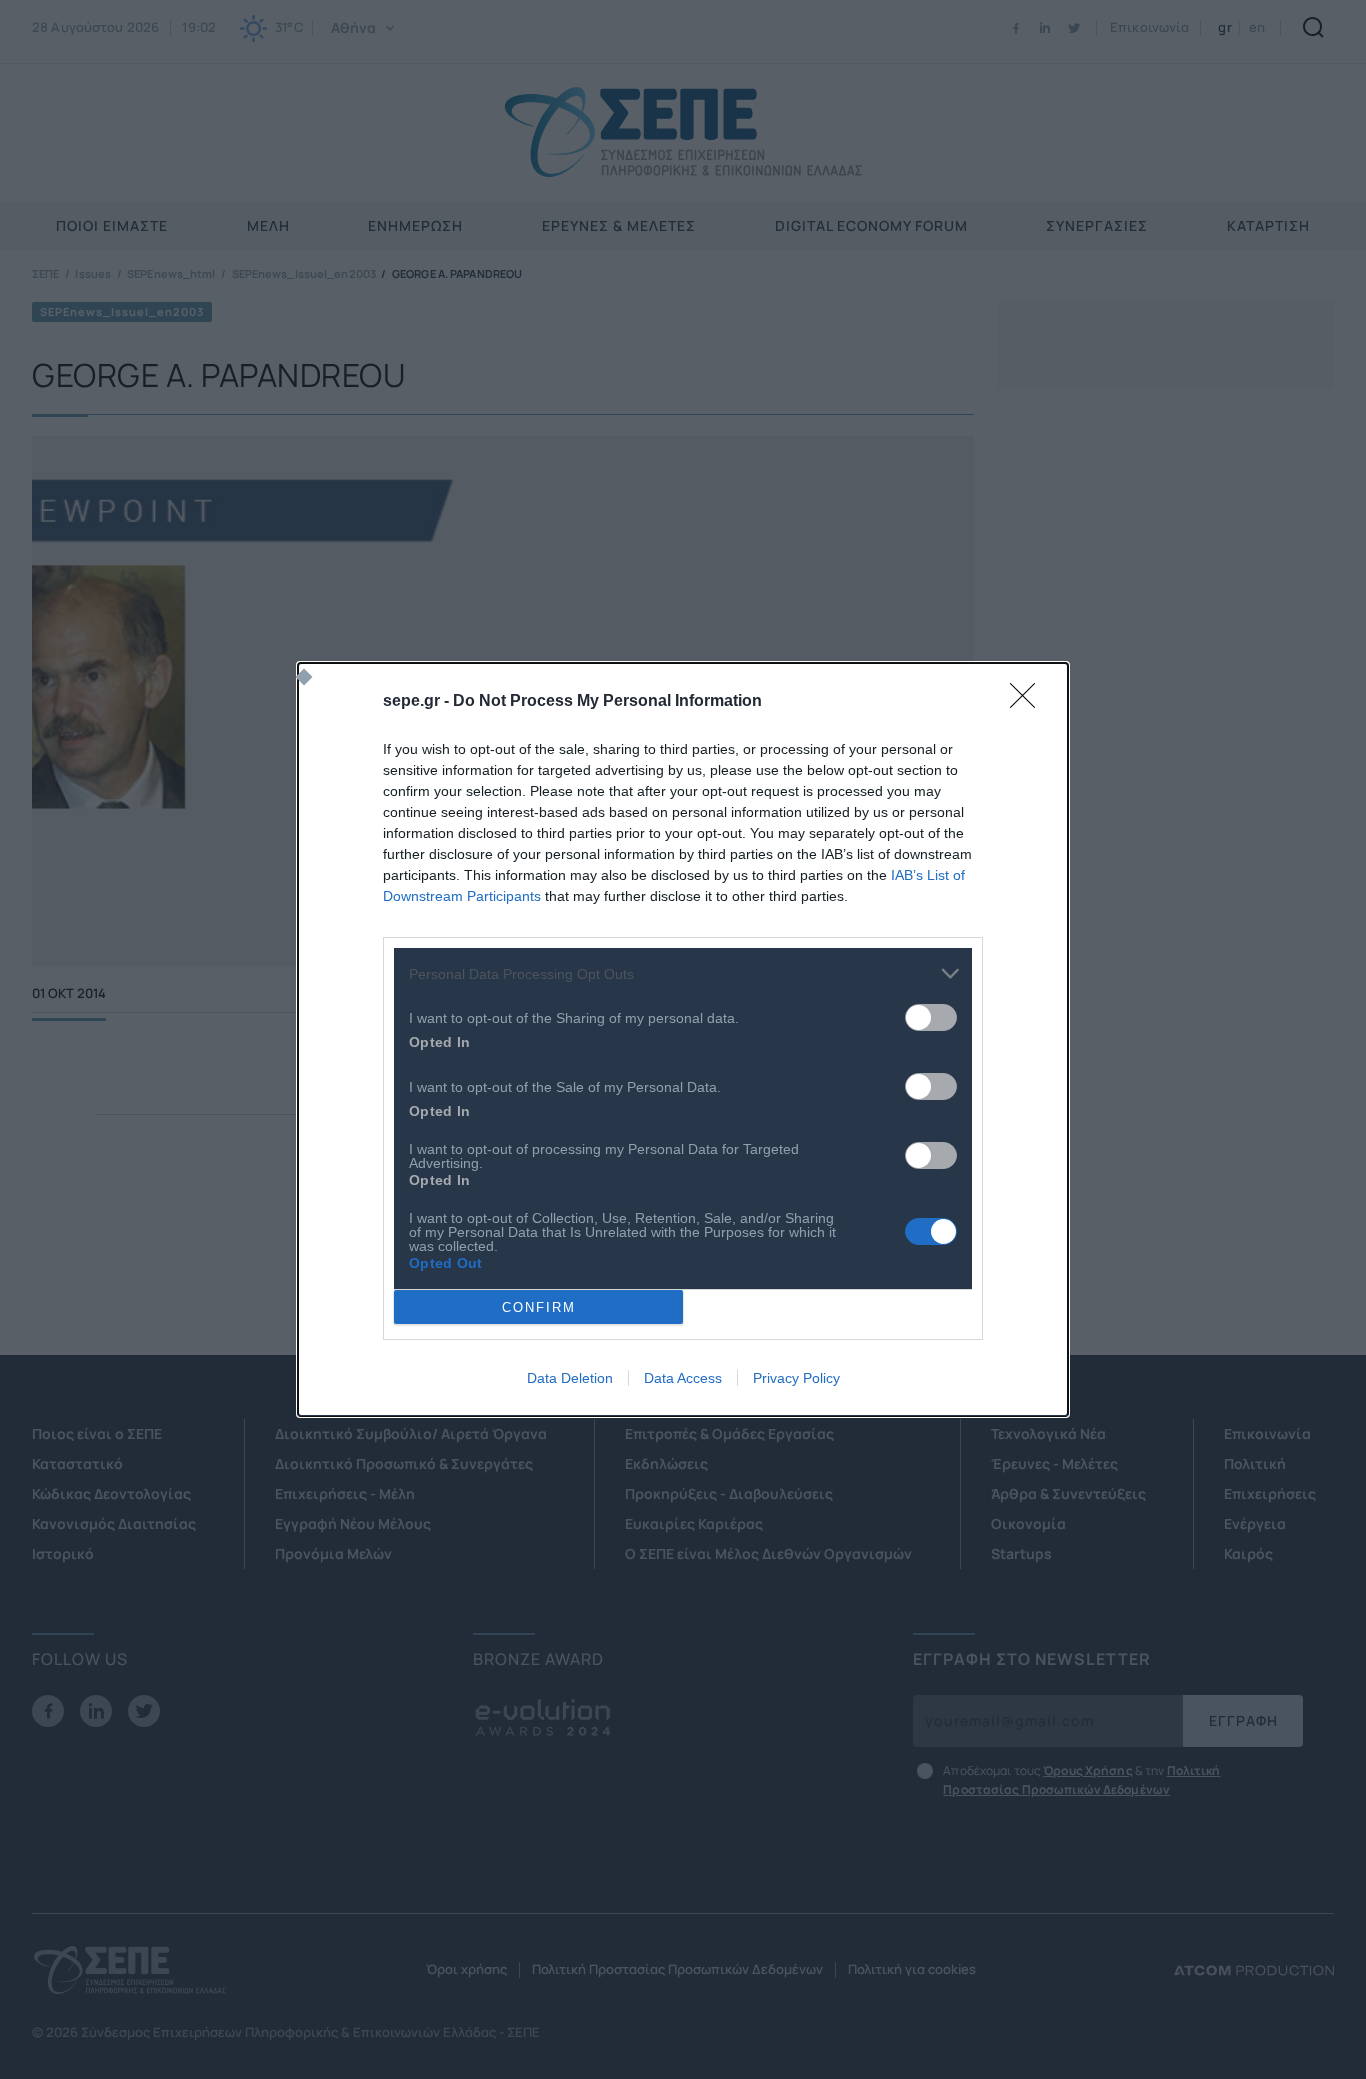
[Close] (1029, 702)
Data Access (683, 1378)
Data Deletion (570, 1378)
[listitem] (683, 973)
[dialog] (683, 1039)
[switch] (931, 1017)
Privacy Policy (796, 1378)
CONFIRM (539, 1307)
